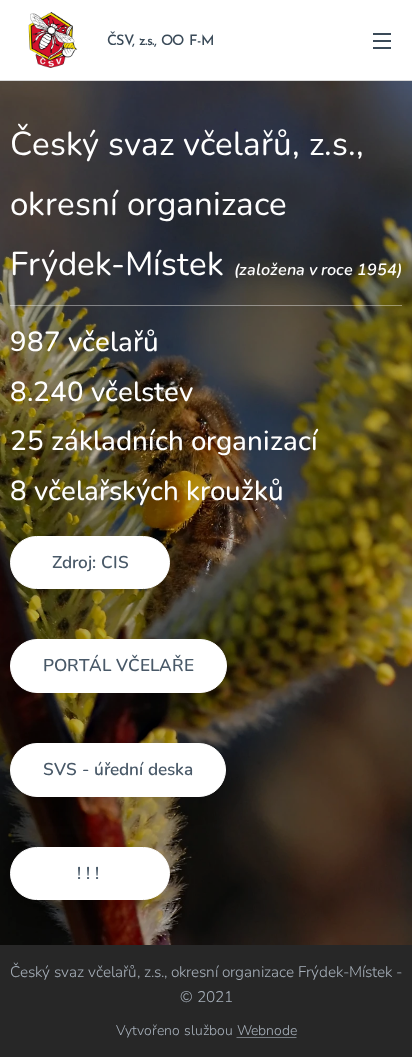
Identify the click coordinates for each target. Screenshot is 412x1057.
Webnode (267, 1030)
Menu (382, 40)
